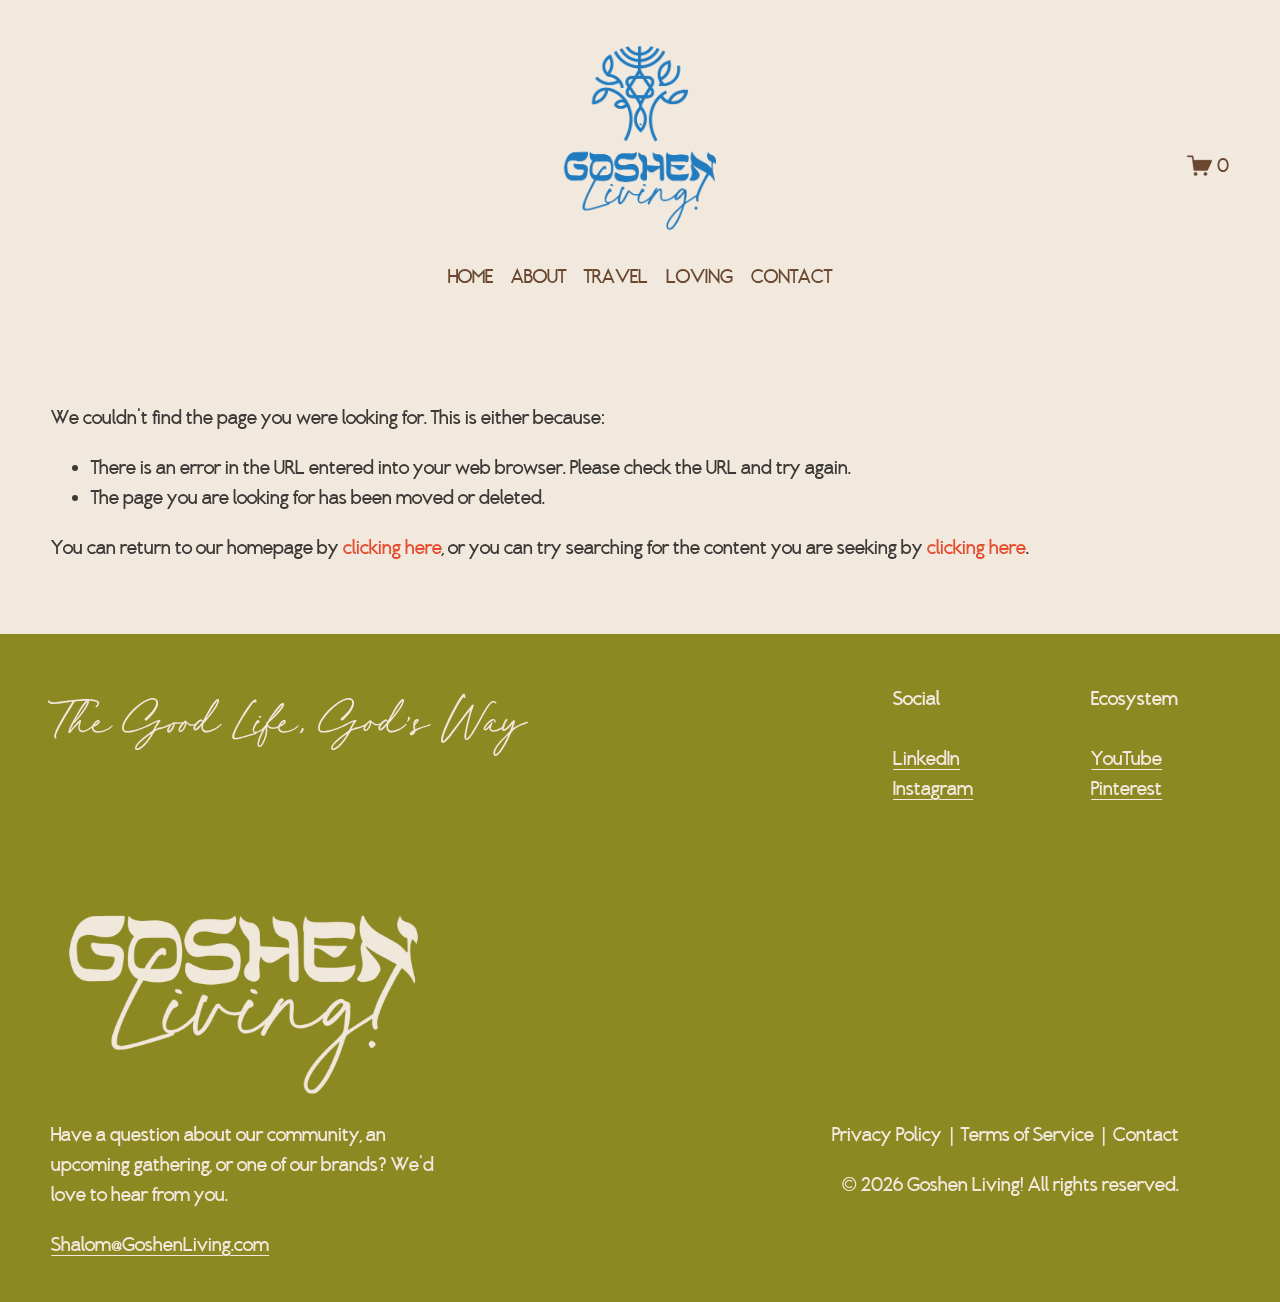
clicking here (392, 547)
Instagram (933, 788)
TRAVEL (616, 276)
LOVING (699, 276)
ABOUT (538, 276)
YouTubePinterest (1126, 773)
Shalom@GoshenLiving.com (160, 1244)
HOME (470, 276)
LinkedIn (926, 758)
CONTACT (791, 276)
